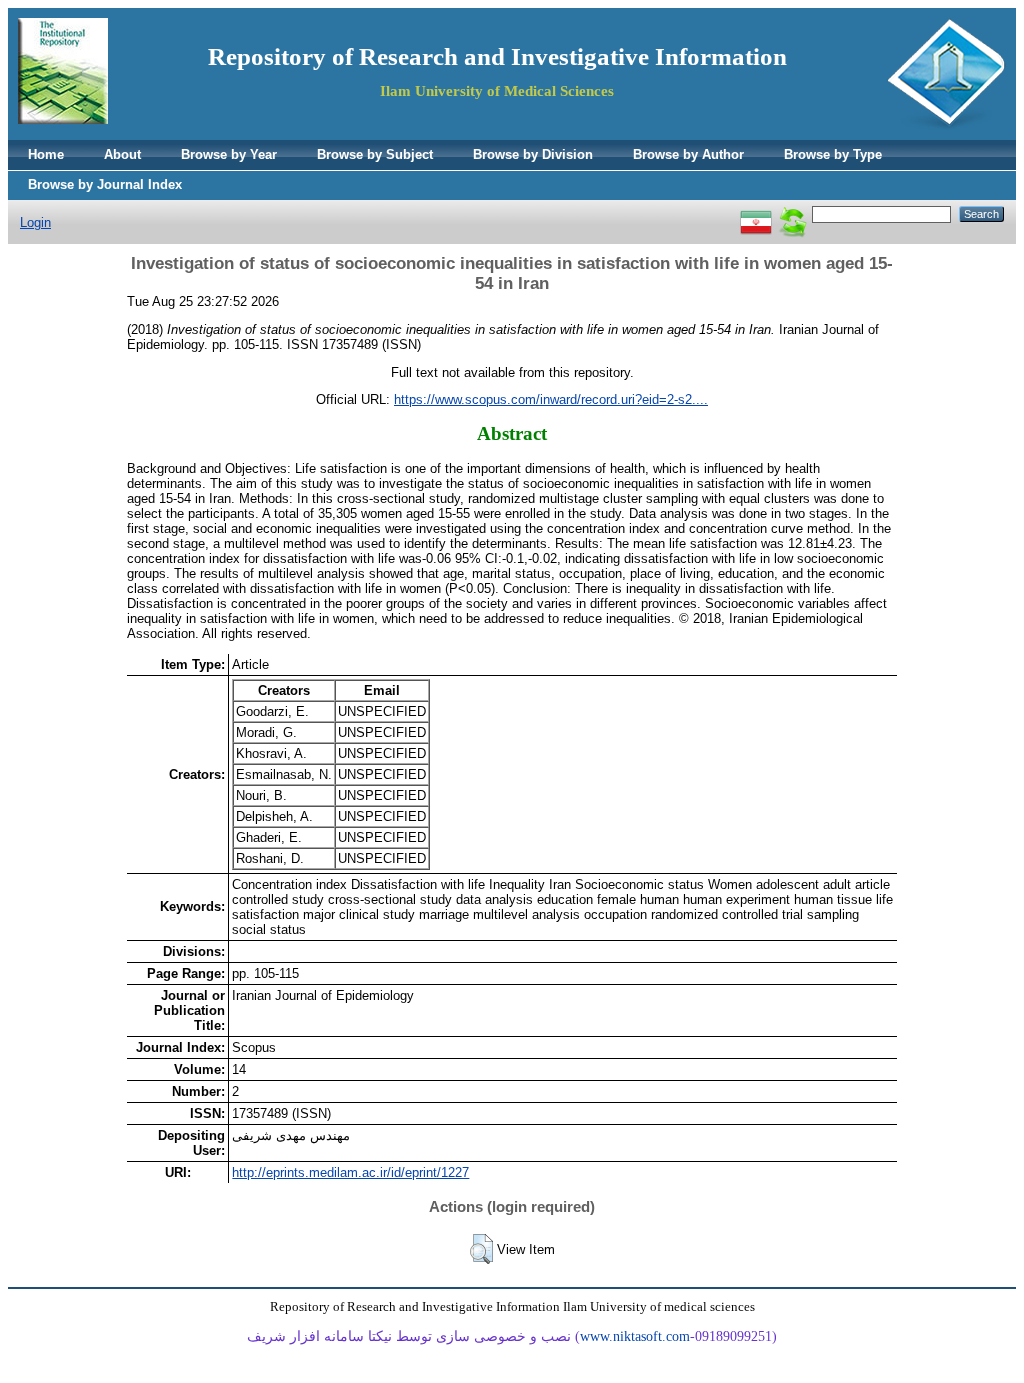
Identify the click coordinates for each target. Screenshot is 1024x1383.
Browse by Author (688, 154)
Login (35, 222)
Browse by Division (533, 154)
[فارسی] (756, 213)
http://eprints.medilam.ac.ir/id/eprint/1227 (350, 1172)
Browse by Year (229, 154)
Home (46, 154)
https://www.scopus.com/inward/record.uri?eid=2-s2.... (551, 399)
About (122, 154)
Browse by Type (833, 154)
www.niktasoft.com (635, 1336)
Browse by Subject (375, 154)
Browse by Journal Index (105, 184)
